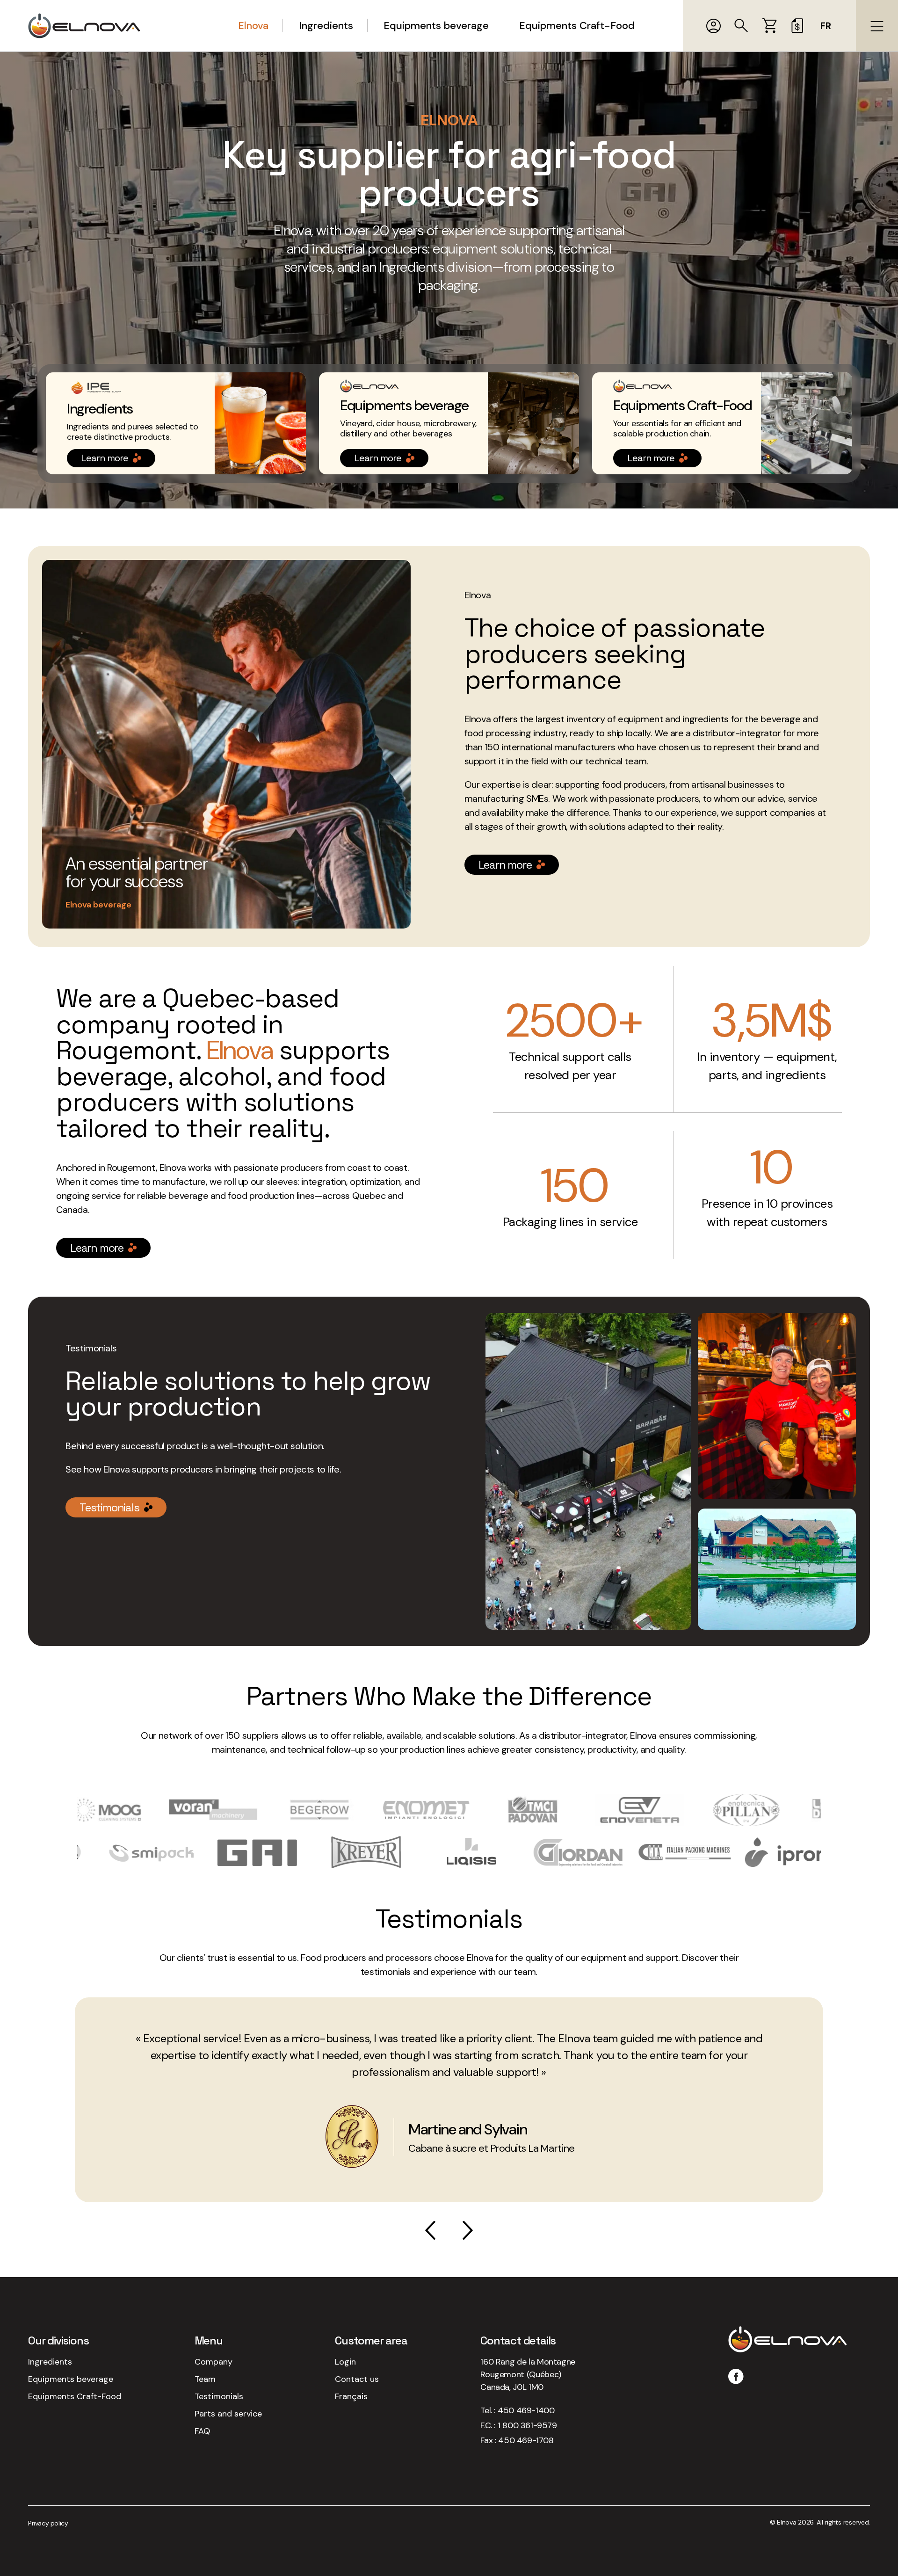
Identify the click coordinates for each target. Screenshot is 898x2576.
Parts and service (228, 2414)
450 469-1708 (526, 2440)
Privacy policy (48, 2523)
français (351, 2396)
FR (826, 26)
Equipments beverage (436, 25)
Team (205, 2379)
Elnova (253, 25)
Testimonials (109, 1507)
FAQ (202, 2431)
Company (214, 2362)
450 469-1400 (526, 2410)
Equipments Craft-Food (577, 25)
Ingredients (326, 25)
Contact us (357, 2379)
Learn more (105, 458)
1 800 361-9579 (527, 2425)
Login (345, 2362)
